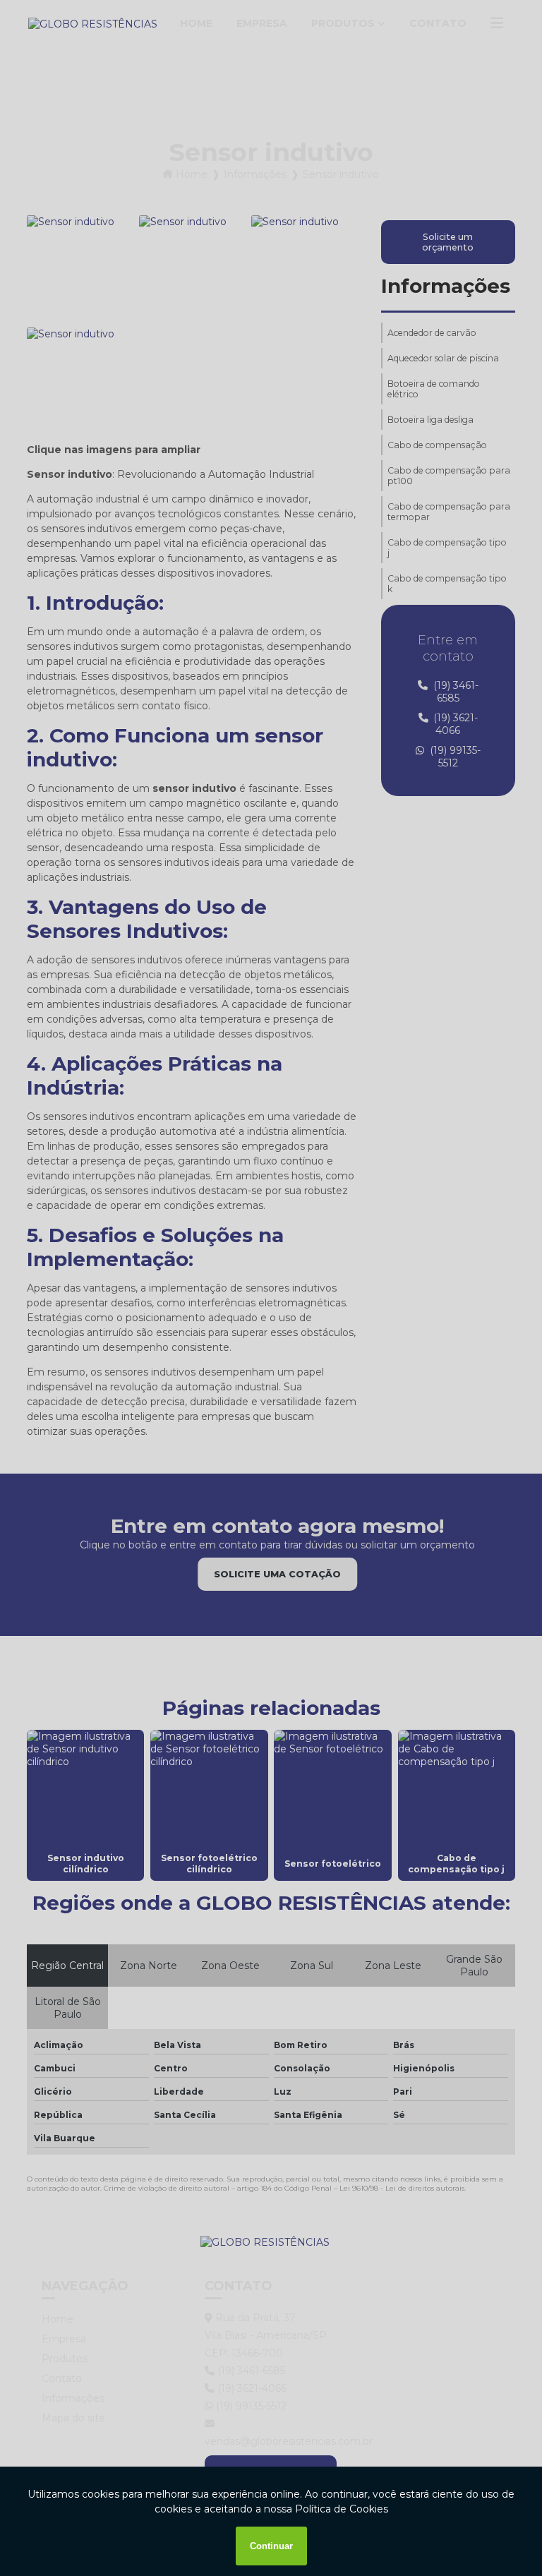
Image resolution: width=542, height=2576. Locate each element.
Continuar (271, 2546)
